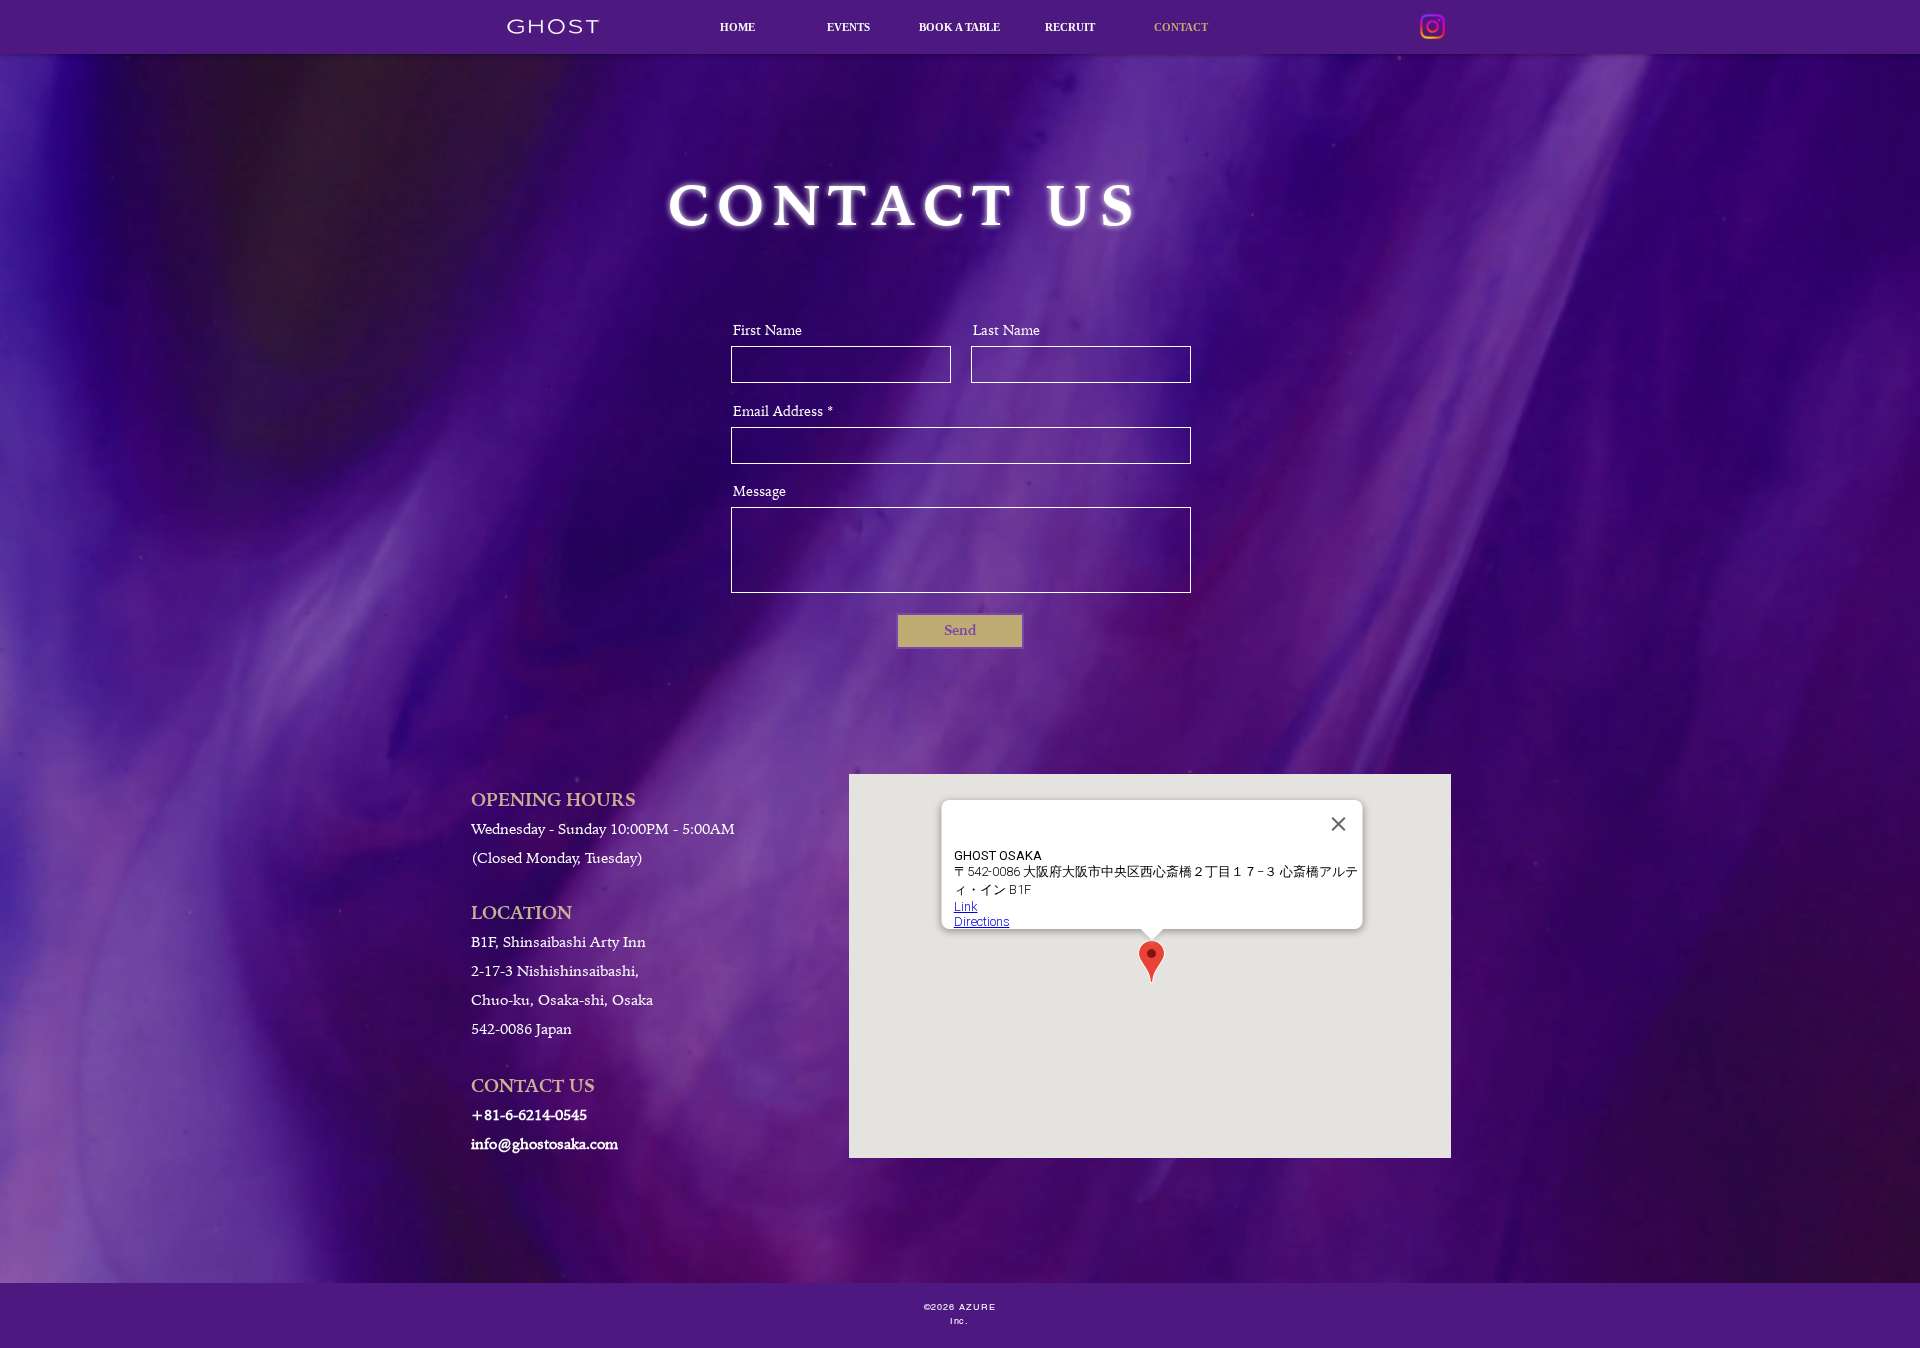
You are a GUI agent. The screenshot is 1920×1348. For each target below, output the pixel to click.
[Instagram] (1432, 26)
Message (759, 491)
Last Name (1006, 330)
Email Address (778, 411)
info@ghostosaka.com (544, 1143)
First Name (767, 330)
